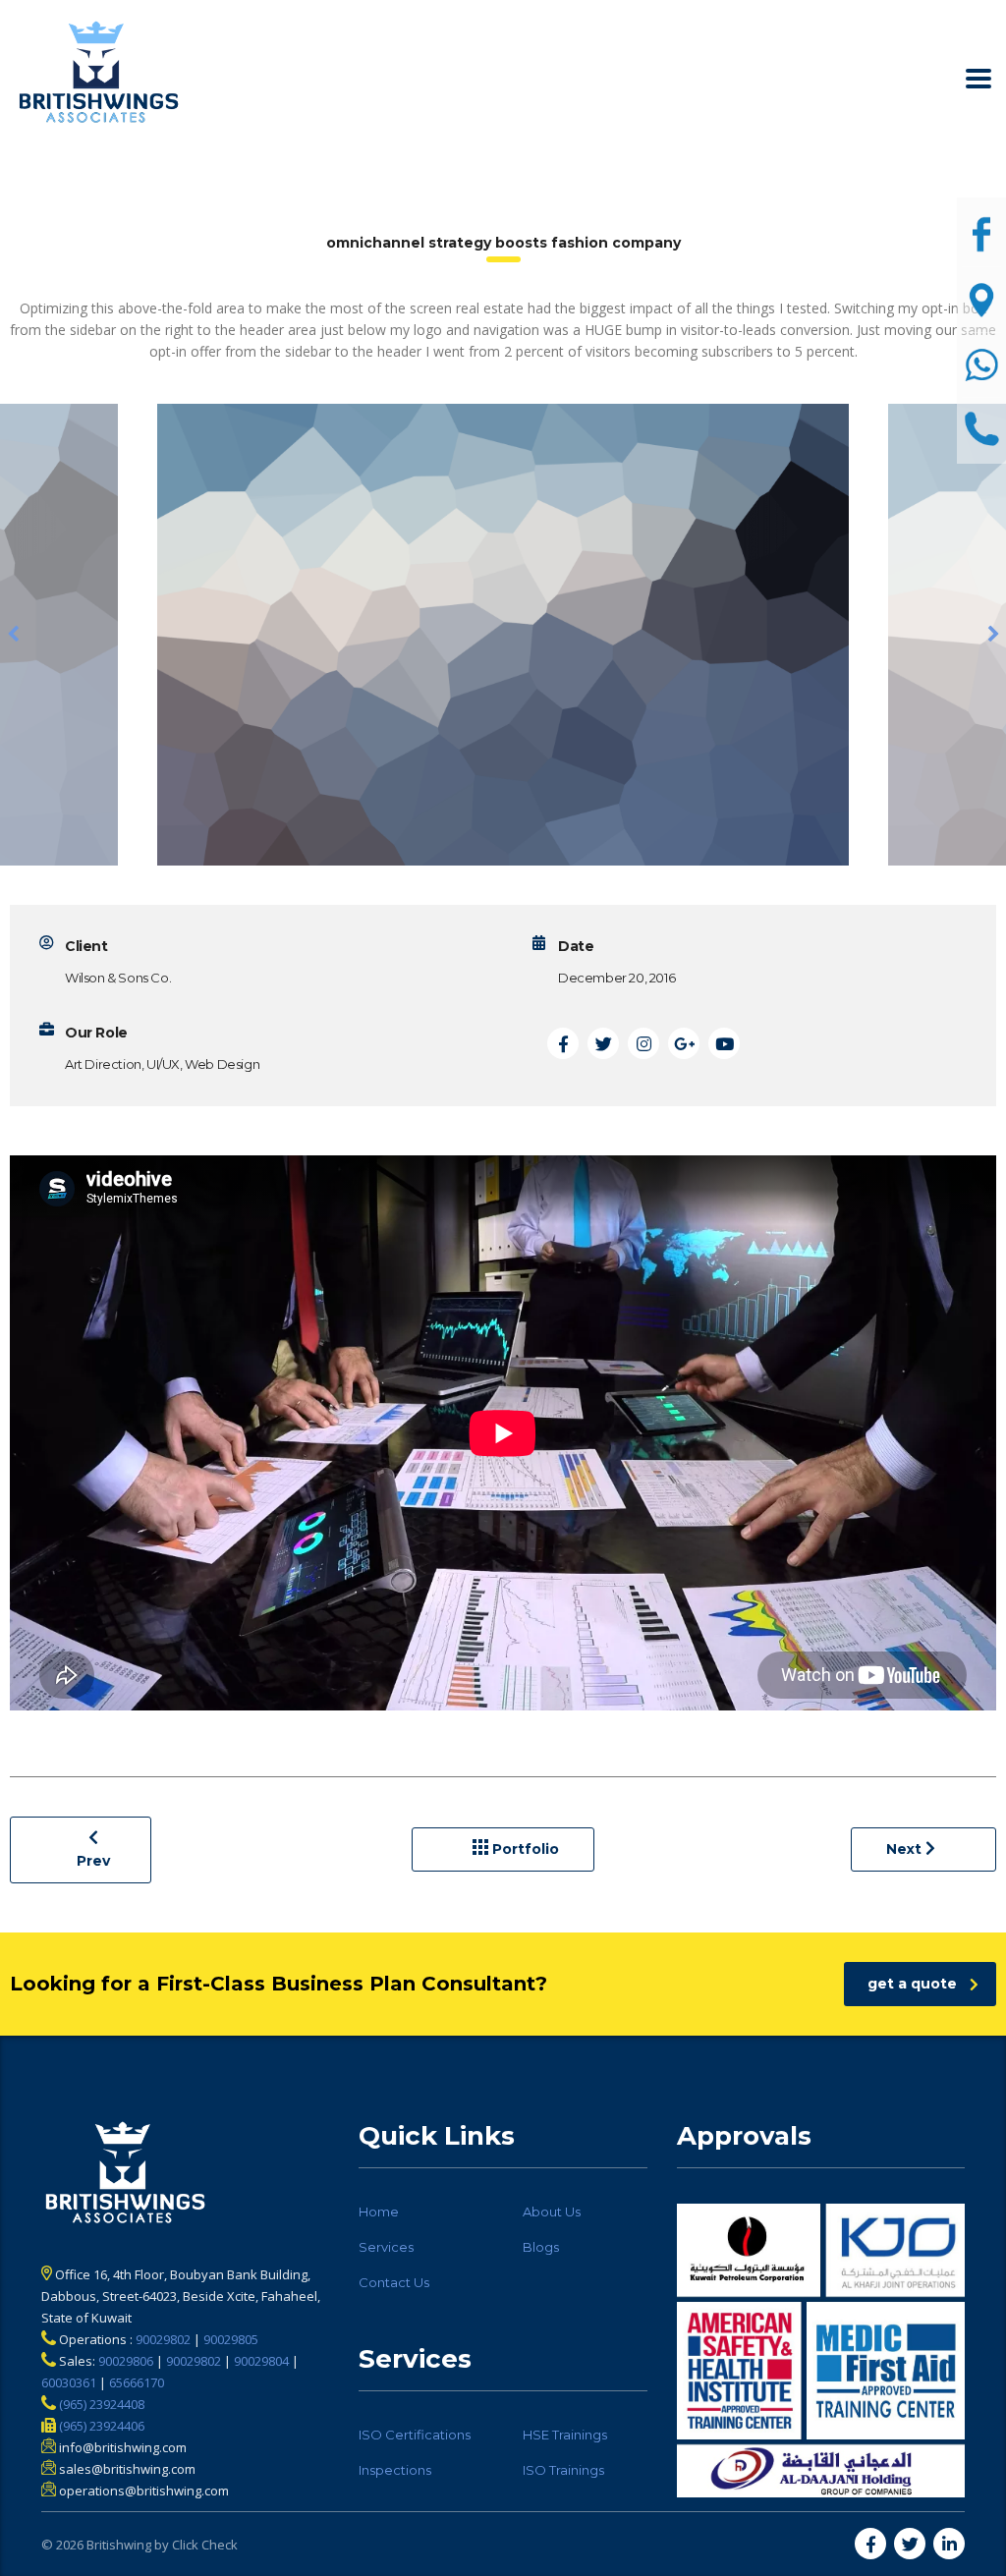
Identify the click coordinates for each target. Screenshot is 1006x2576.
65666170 (137, 2382)
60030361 (69, 2382)
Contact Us (394, 2282)
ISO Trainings (563, 2470)
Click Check (205, 2545)
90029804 (261, 2361)
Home (379, 2212)
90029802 (163, 2339)
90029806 (126, 2361)
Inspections (395, 2470)
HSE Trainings (565, 2435)
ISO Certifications (415, 2435)
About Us (552, 2212)
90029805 (231, 2339)
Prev (93, 1861)
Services (386, 2247)
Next (906, 1849)
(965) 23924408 (100, 2404)
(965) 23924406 (100, 2426)
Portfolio (524, 1849)
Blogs (541, 2247)
